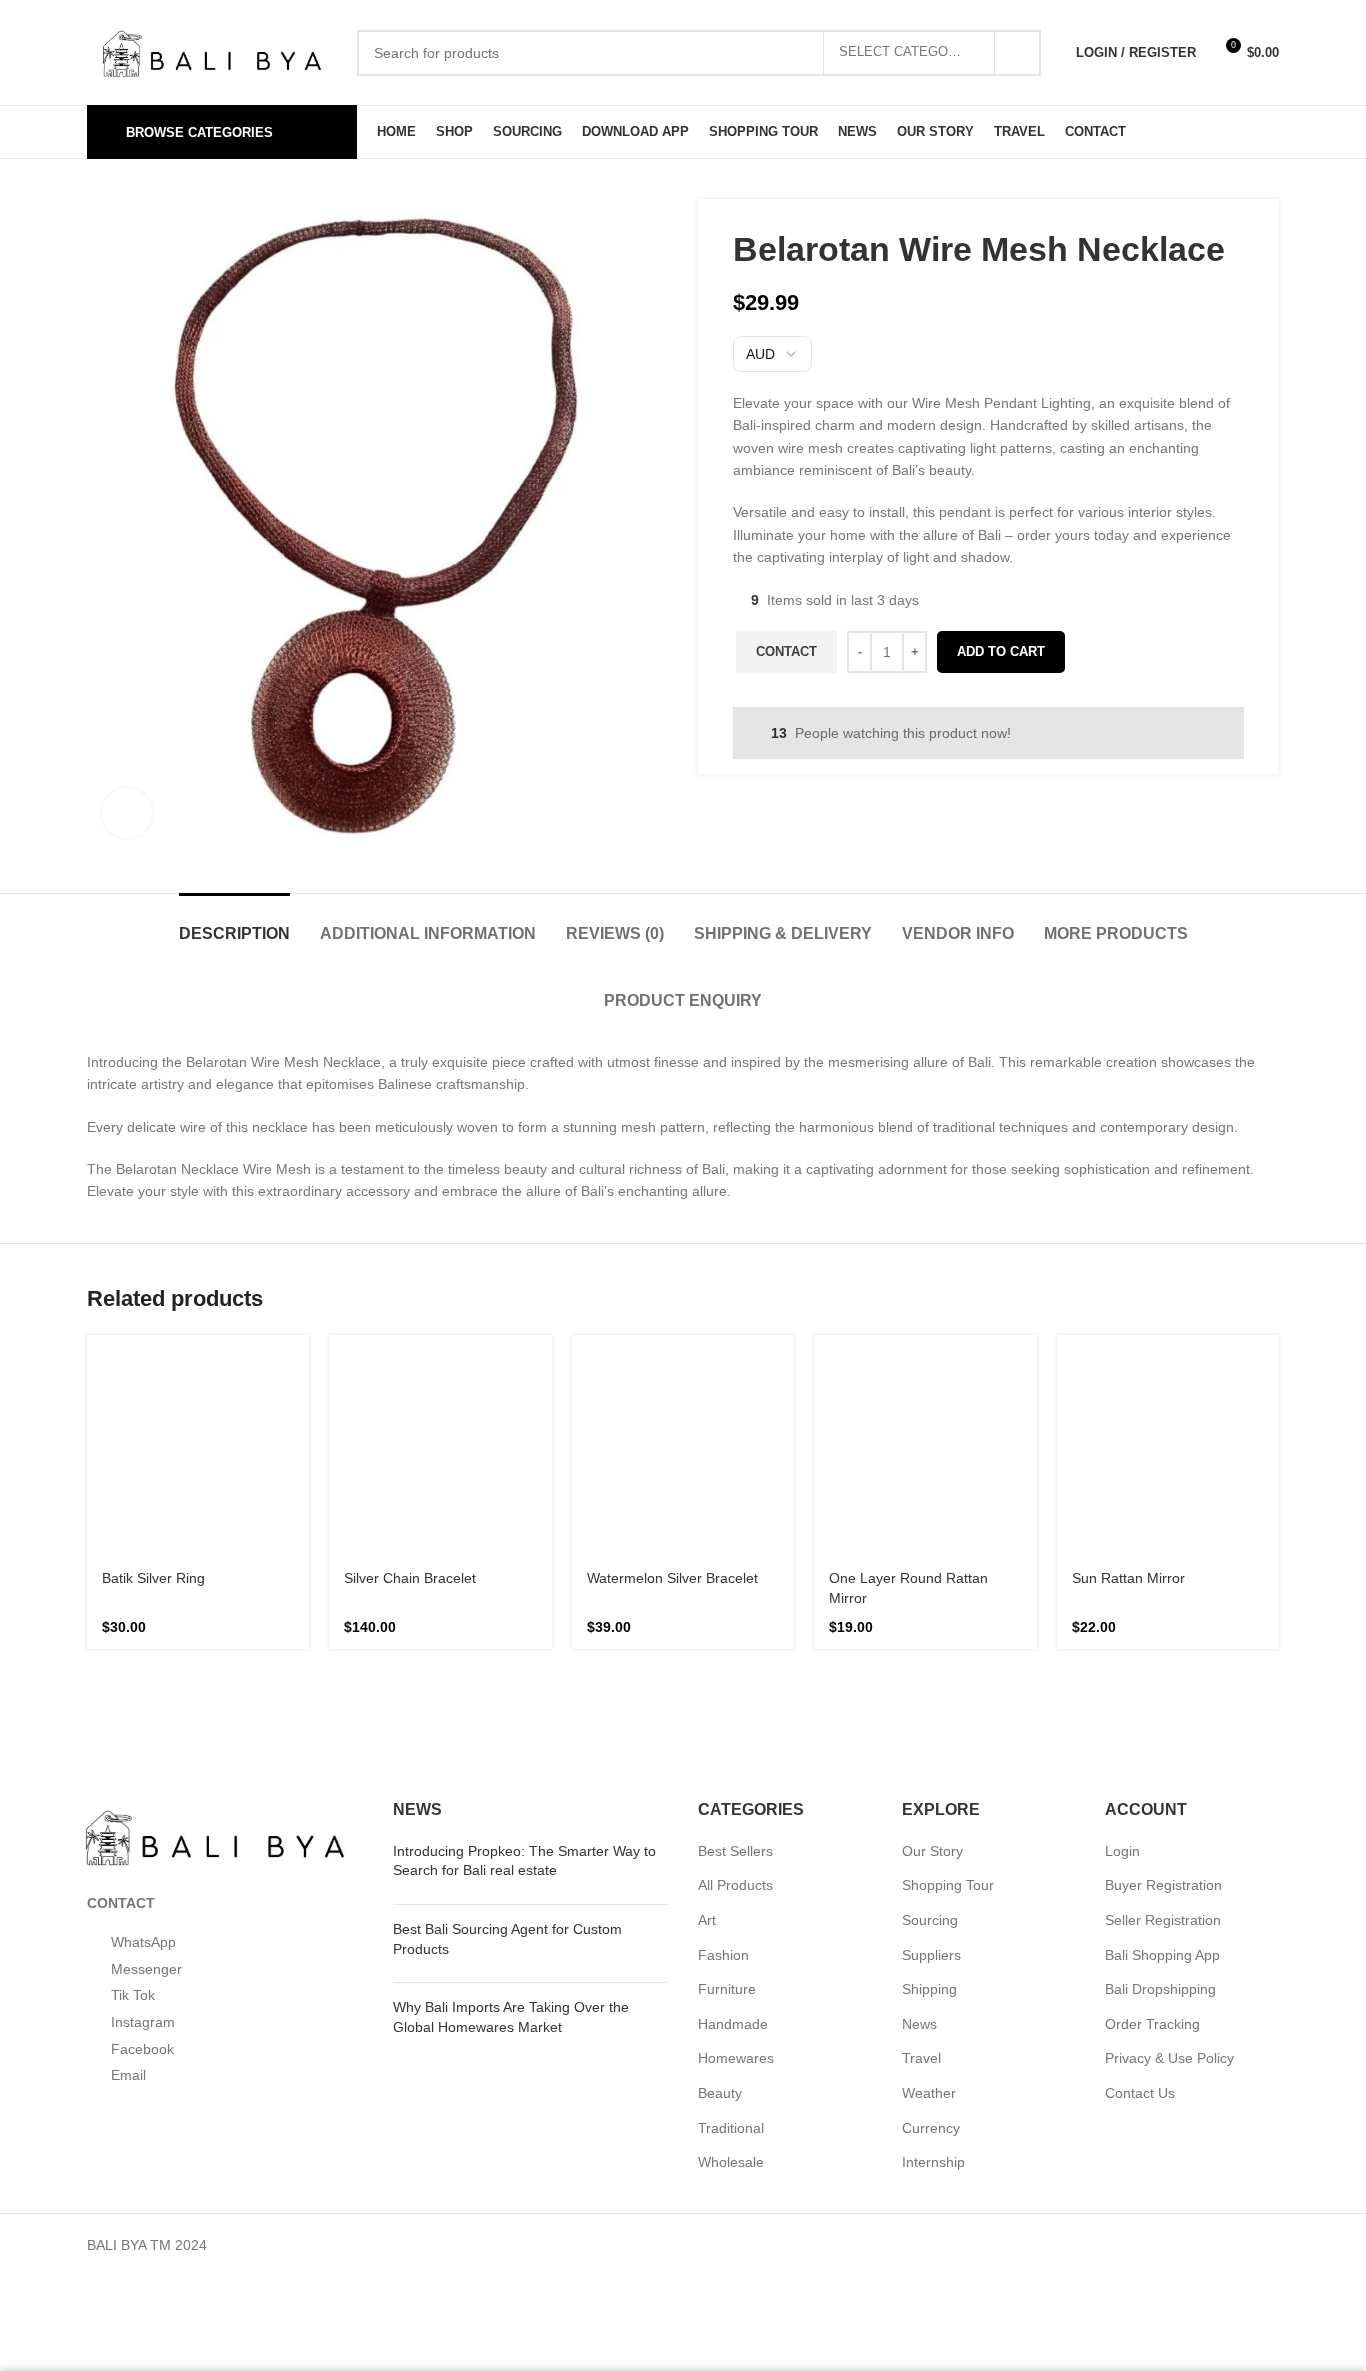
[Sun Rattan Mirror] (1168, 1278)
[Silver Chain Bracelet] (440, 1278)
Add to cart (1006, 692)
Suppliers (931, 1705)
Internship (935, 1913)
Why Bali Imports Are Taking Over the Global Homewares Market (529, 1768)
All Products (736, 1636)
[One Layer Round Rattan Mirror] (925, 1287)
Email (127, 2268)
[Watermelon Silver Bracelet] (683, 1287)
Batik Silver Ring (158, 1311)
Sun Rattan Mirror (1135, 1311)
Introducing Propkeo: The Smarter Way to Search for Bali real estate (517, 1611)
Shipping (929, 1740)
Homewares (735, 1809)
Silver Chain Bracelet (419, 1311)
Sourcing (929, 1671)
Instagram (143, 2054)
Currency (931, 1878)
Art (708, 1671)
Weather (930, 1844)
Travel (921, 1809)
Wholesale (731, 1913)
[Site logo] (212, 50)
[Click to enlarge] (127, 813)
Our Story (933, 1601)
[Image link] (215, 1585)
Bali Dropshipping (1159, 1740)
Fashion (722, 1705)
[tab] (159, 923)
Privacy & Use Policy (1168, 1809)
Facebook (141, 2161)
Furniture (727, 1740)
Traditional (731, 1878)
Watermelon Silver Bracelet (653, 1339)
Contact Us (1141, 1844)
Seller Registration (1163, 1671)
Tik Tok (134, 1947)
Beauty (720, 1844)
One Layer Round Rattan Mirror (918, 1339)
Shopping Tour (948, 1636)
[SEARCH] (1017, 53)
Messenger (146, 1840)
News (920, 1774)
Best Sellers (735, 1601)
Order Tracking (1152, 1774)
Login (1122, 1601)
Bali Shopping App (1161, 1705)
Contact (788, 692)
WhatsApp (145, 1733)
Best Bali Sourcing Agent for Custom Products (526, 1690)
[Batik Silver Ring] (198, 1278)
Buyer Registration (1164, 1636)
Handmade (731, 1774)
